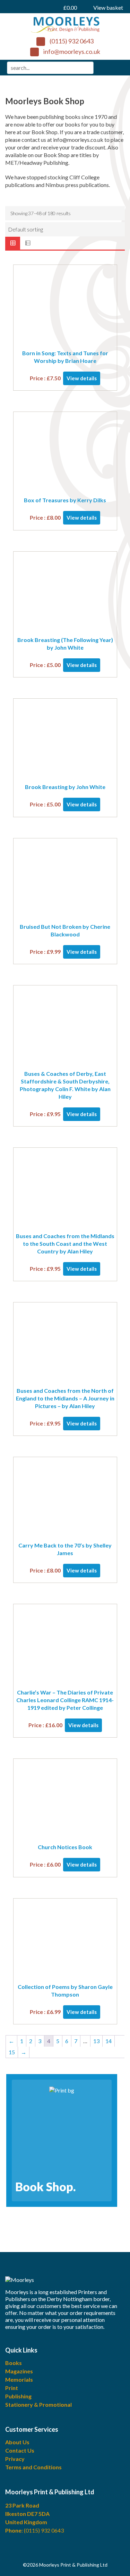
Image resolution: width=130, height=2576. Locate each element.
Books (14, 2363)
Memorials (19, 2379)
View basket (93, 7)
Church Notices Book (65, 1847)
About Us (17, 2442)
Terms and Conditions (33, 2467)
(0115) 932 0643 (72, 41)
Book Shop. (45, 2187)
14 (109, 2041)
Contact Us (20, 2450)
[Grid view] (13, 243)
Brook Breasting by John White (65, 787)
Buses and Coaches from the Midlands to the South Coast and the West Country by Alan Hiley (65, 1244)
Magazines (19, 2371)
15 (12, 2052)
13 (96, 2041)
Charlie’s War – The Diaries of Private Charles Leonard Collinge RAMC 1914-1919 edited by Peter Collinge (65, 1700)
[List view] (28, 243)
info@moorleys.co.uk (72, 51)
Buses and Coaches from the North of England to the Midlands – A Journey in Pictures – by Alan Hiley (65, 1398)
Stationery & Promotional (38, 2404)
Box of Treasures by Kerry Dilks (65, 500)
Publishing (18, 2396)
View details (82, 378)
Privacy (15, 2459)
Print (12, 2388)
